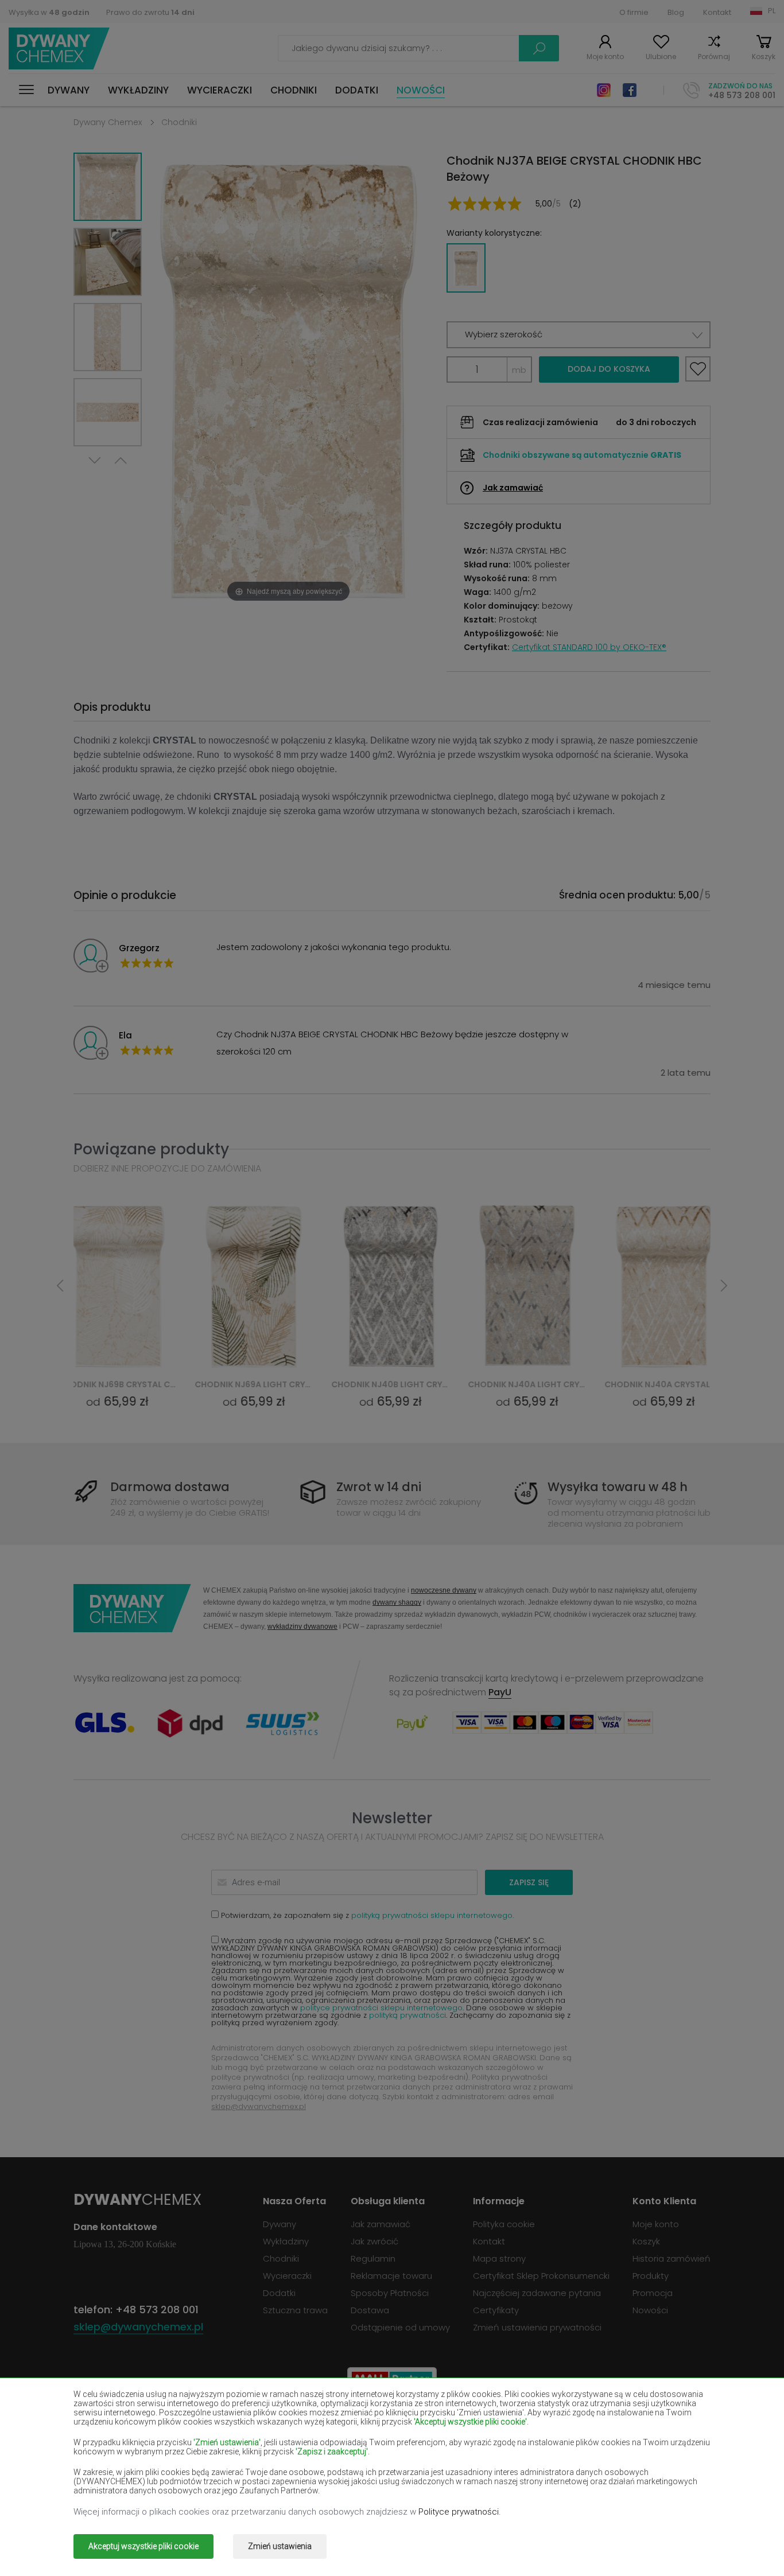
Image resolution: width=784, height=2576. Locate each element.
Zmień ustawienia (280, 2546)
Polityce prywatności (459, 2512)
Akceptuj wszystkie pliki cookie (143, 2546)
